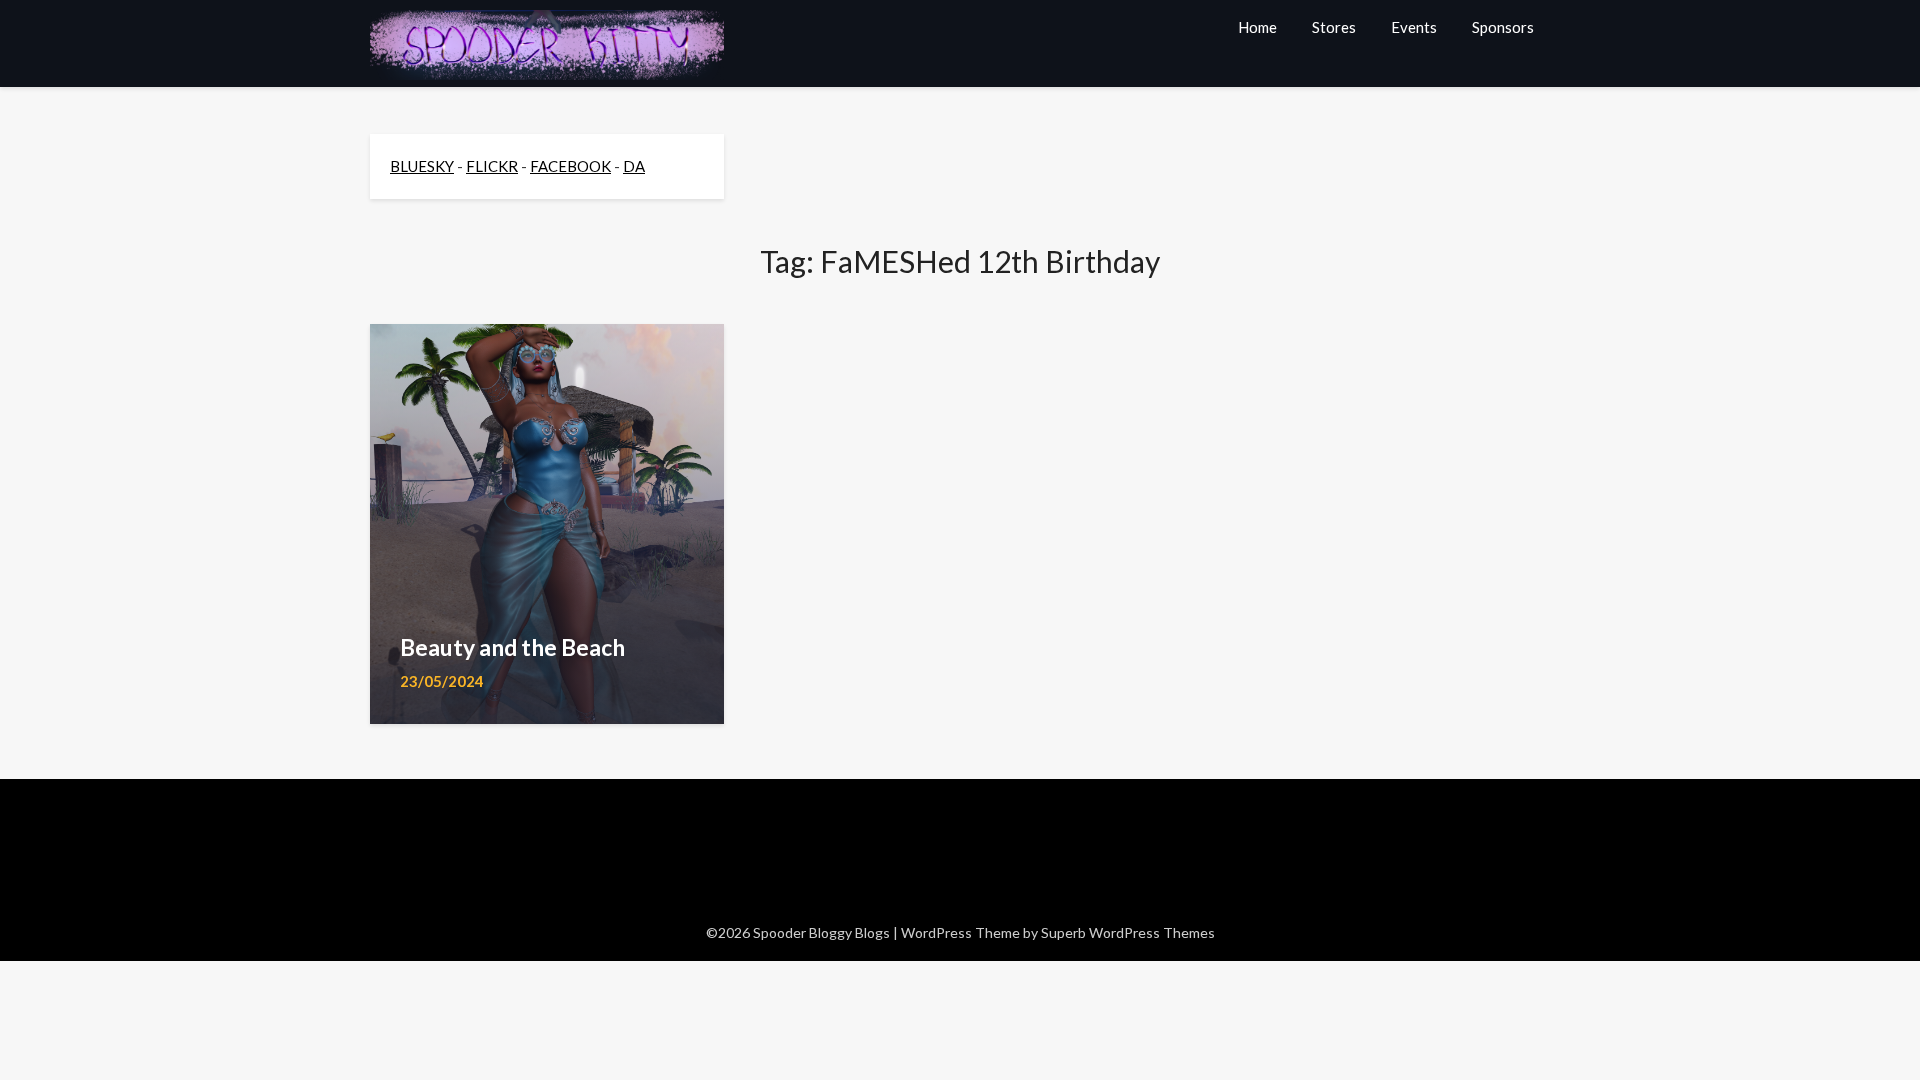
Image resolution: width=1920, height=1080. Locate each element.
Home (1257, 27)
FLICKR (492, 166)
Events (1414, 27)
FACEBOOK (570, 166)
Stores (1334, 27)
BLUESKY (422, 166)
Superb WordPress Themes (1128, 932)
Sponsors (1503, 27)
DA (634, 166)
